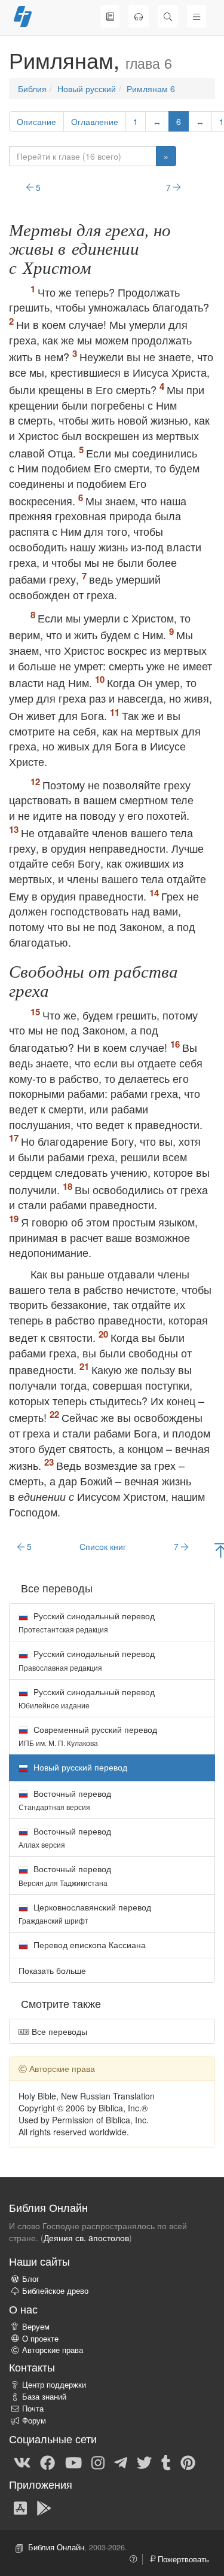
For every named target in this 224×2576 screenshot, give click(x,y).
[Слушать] (139, 16)
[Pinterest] (188, 2462)
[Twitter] (144, 2462)
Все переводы (58, 2031)
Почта (33, 2409)
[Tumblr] (166, 2462)
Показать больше (52, 1970)
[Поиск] (168, 16)
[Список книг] (110, 16)
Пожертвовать (182, 2559)
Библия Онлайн (56, 2547)
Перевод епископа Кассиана (88, 1945)
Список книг (103, 1546)
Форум (34, 2421)
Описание (36, 121)
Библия (32, 88)
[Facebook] (47, 2462)
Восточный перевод (65, 1800)
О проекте (40, 2339)
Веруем (36, 2327)
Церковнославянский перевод (85, 1913)
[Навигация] (197, 16)
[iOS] (20, 2507)
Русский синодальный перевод (87, 1622)
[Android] (44, 2507)
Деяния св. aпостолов (86, 2238)
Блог (31, 2279)
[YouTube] (73, 2462)
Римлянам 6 (151, 88)
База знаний (44, 2397)
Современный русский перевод (88, 1736)
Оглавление (95, 121)
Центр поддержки (54, 2385)
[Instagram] (98, 2462)
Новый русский (87, 88)
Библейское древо (55, 2291)
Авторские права (53, 2350)
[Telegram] (121, 2462)
